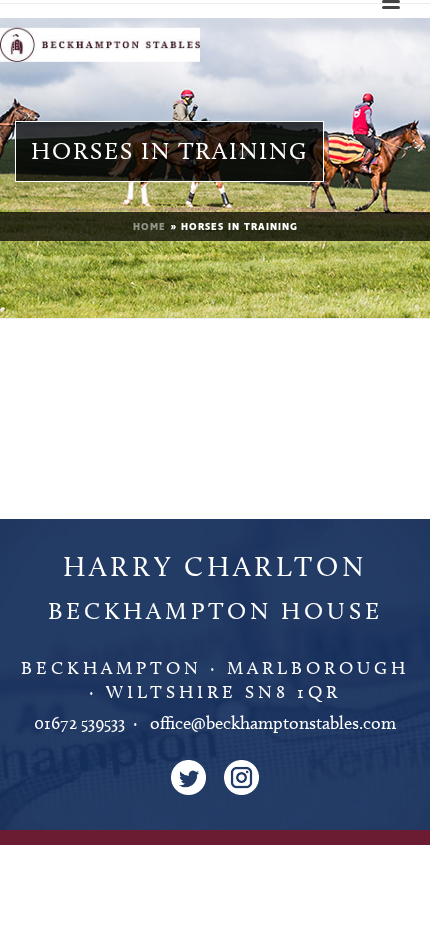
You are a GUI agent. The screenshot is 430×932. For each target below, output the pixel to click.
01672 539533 (79, 723)
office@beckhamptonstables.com (273, 723)
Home (149, 227)
